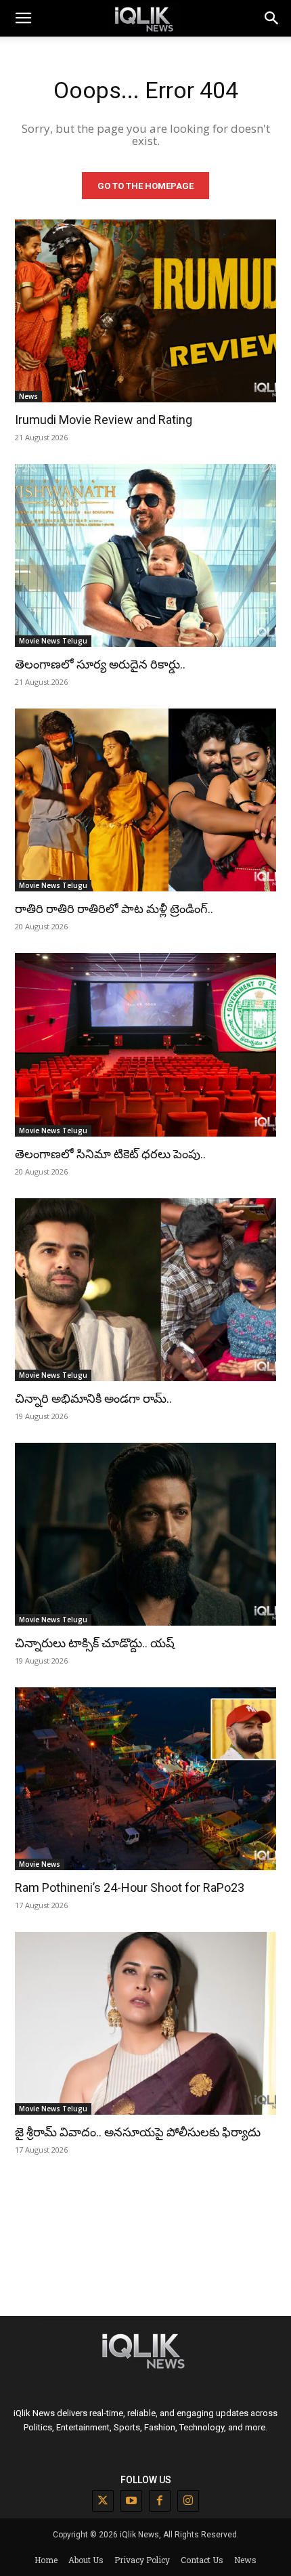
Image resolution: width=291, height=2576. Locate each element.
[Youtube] (131, 2501)
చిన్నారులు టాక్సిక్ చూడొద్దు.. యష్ (95, 1643)
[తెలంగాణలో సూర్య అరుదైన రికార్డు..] (145, 555)
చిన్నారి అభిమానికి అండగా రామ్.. (93, 1398)
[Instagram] (188, 2501)
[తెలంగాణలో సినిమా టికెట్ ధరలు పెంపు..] (145, 1044)
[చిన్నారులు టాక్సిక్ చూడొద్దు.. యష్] (145, 1534)
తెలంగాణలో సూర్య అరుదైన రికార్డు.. (100, 664)
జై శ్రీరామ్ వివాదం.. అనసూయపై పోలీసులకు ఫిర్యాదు (138, 2132)
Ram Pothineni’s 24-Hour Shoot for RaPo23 (130, 1887)
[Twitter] (103, 2501)
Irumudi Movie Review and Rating (104, 420)
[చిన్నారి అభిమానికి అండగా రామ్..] (145, 1290)
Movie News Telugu (53, 641)
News (28, 396)
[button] (272, 18)
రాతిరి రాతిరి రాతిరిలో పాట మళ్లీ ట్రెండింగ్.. (114, 909)
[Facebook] (160, 2501)
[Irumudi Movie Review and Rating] (145, 311)
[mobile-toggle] (23, 18)
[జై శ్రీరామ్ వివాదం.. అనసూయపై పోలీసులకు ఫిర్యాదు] (145, 2023)
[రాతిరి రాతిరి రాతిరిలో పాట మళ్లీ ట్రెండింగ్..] (145, 800)
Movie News (40, 1864)
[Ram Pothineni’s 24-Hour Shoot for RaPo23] (145, 1779)
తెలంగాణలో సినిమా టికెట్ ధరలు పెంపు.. (110, 1154)
